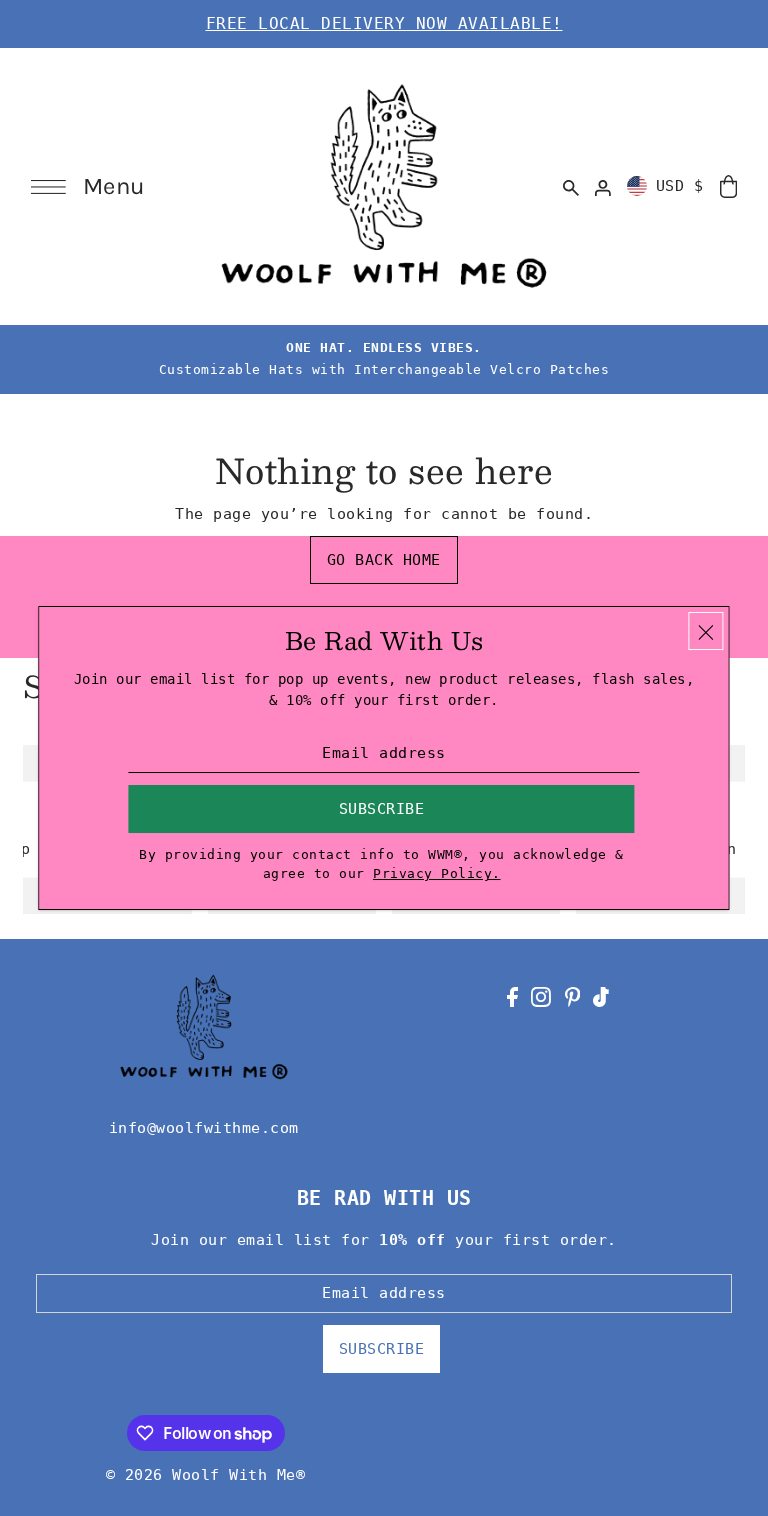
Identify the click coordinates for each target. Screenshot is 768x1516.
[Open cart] (728, 186)
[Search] (571, 186)
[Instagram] (541, 996)
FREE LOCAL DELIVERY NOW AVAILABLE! (384, 23)
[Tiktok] (601, 996)
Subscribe (382, 1349)
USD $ (680, 186)
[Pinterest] (573, 996)
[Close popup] (706, 631)
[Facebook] (512, 996)
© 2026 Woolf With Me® (206, 1475)
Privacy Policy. (437, 873)
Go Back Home (384, 560)
